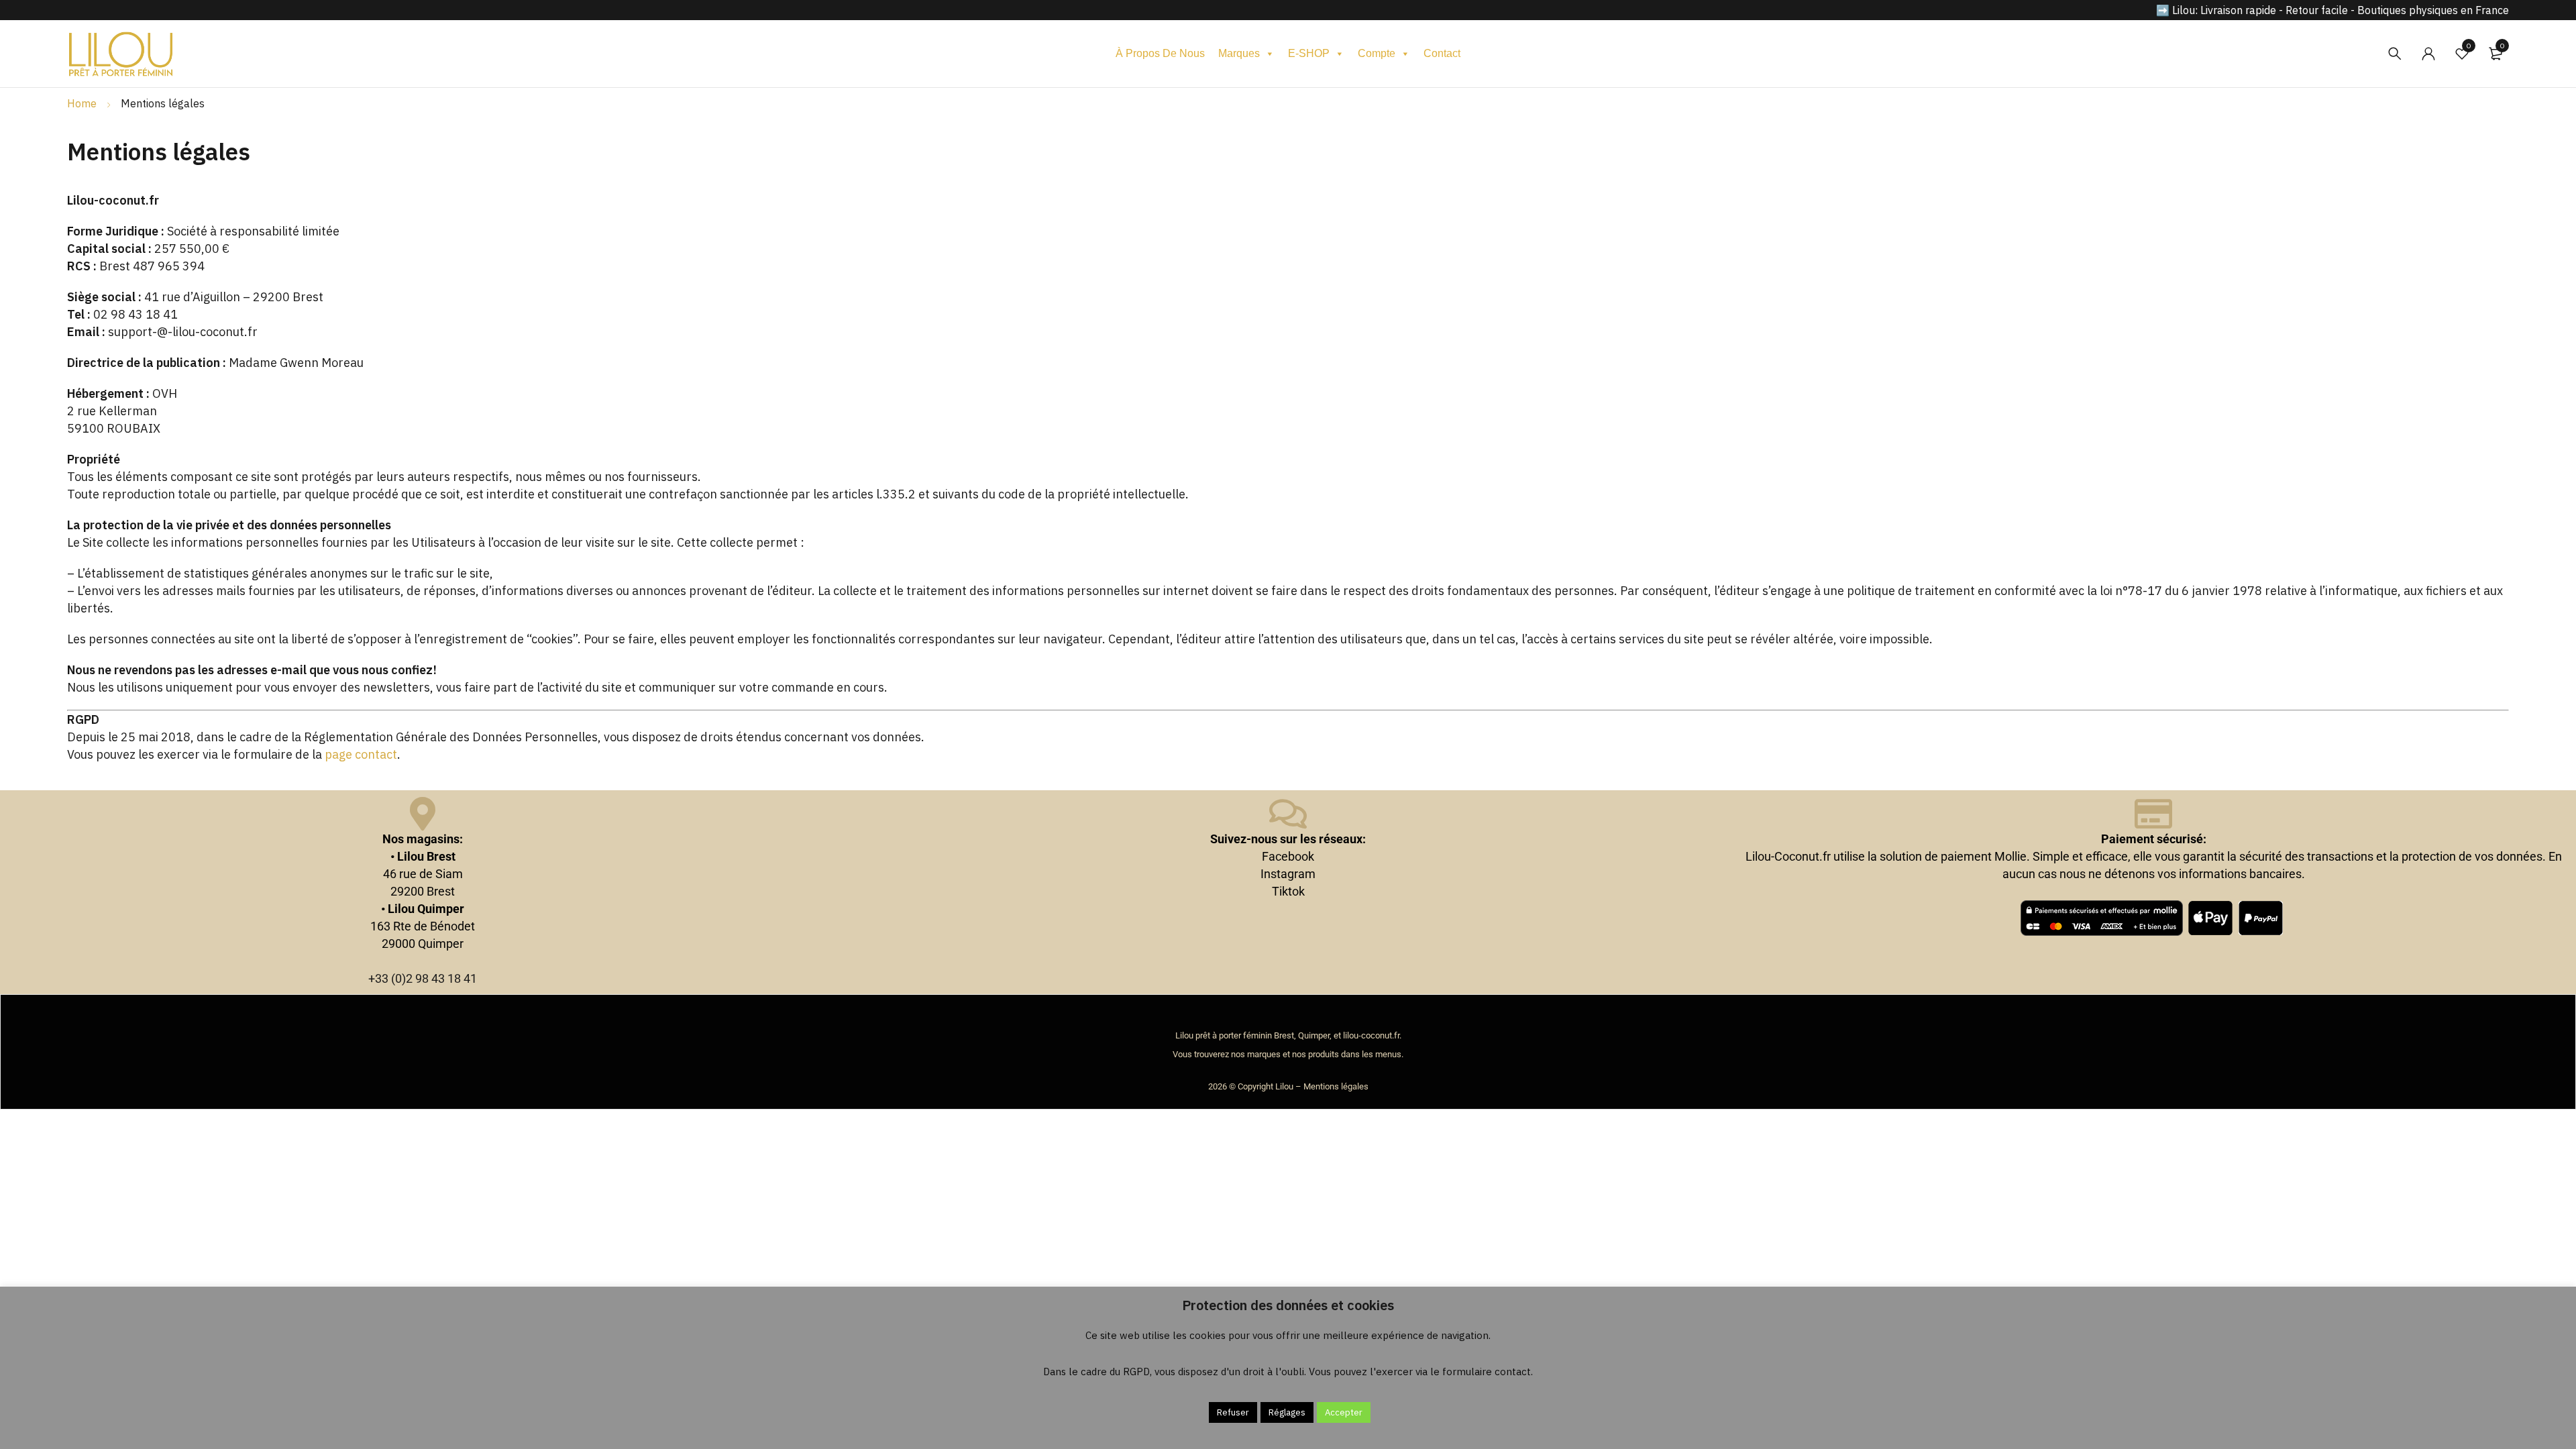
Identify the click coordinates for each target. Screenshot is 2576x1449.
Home (82, 103)
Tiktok (1288, 891)
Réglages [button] (1287, 1412)
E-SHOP (1309, 53)
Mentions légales (1336, 1086)
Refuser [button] (1233, 1412)
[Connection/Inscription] (2428, 54)
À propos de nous (1160, 53)
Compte (1377, 53)
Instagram (1288, 874)
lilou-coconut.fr (1371, 1035)
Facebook (1288, 856)
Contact (1442, 53)
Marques (1239, 53)
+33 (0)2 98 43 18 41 (423, 978)
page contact (361, 754)
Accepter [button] (1344, 1412)
